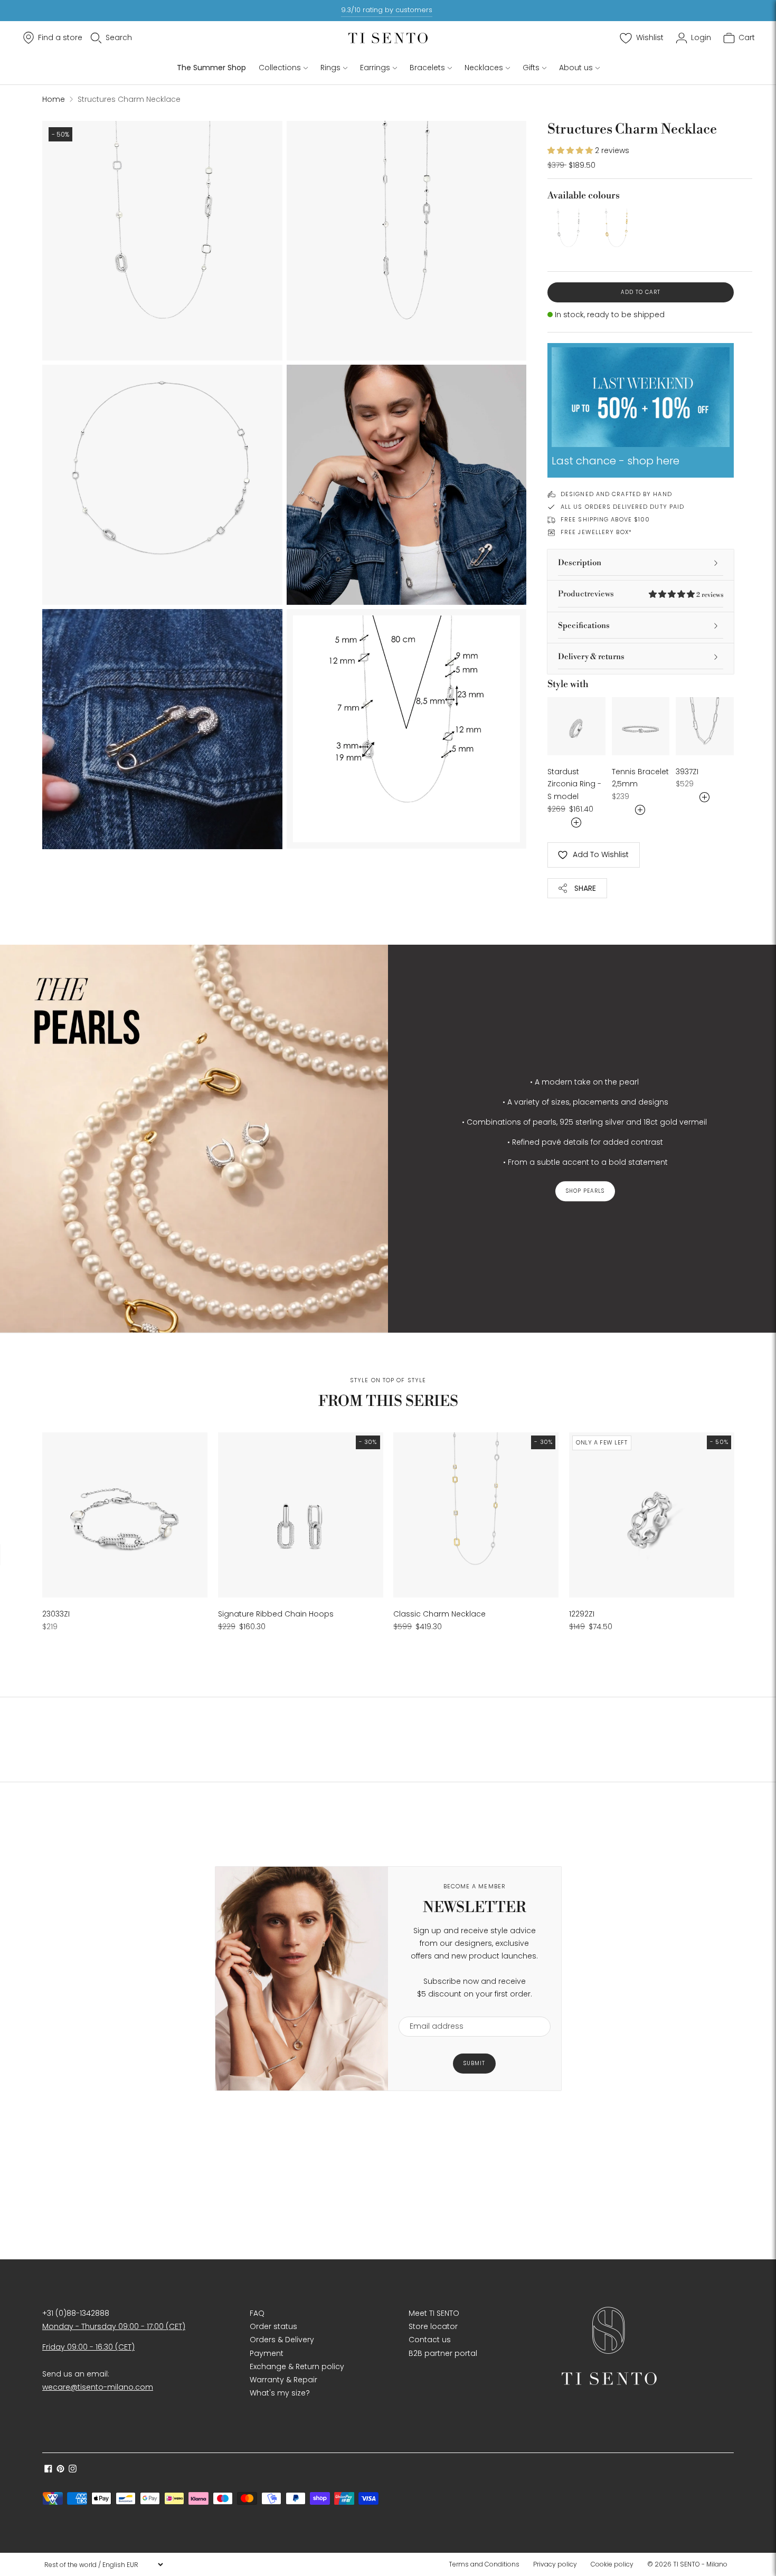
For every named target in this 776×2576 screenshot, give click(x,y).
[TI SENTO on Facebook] (48, 2470)
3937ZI (687, 772)
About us (576, 68)
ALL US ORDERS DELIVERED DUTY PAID (622, 507)
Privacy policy (555, 2564)
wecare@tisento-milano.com (98, 2387)
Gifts (531, 68)
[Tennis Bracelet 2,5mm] (641, 726)
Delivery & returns (591, 657)
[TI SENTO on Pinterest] (60, 2470)
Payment (267, 2353)
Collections (280, 68)
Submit (474, 2063)
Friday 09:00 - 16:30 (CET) (88, 2347)
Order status (273, 2326)
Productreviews (641, 594)
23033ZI (56, 1614)
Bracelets (427, 68)
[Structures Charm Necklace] (568, 229)
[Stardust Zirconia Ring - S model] (576, 726)
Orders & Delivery (282, 2340)
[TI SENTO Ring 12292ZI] (652, 1515)
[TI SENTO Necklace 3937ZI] (705, 726)
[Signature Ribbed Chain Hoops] (301, 1515)
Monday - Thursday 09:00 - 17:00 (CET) (114, 2326)
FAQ (257, 2313)
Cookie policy (612, 2564)
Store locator (433, 2326)
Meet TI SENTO (434, 2313)
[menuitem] (487, 2564)
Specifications (584, 626)
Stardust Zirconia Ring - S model (574, 784)
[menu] (103, 2564)
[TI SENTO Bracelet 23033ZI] (125, 1515)
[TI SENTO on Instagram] (73, 2470)
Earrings (375, 68)
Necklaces (484, 68)
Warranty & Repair (283, 2380)
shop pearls (585, 1191)
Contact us (430, 2340)
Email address (432, 2010)
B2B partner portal (443, 2353)
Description (580, 563)
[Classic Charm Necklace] (476, 1515)
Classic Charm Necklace (439, 1614)
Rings (330, 68)
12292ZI (582, 1614)
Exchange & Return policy (297, 2366)
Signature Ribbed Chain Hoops (276, 1614)
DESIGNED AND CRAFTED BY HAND (616, 494)
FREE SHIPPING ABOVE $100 (605, 519)
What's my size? (280, 2393)
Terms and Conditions (484, 2564)
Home (54, 99)
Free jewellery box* (596, 532)
